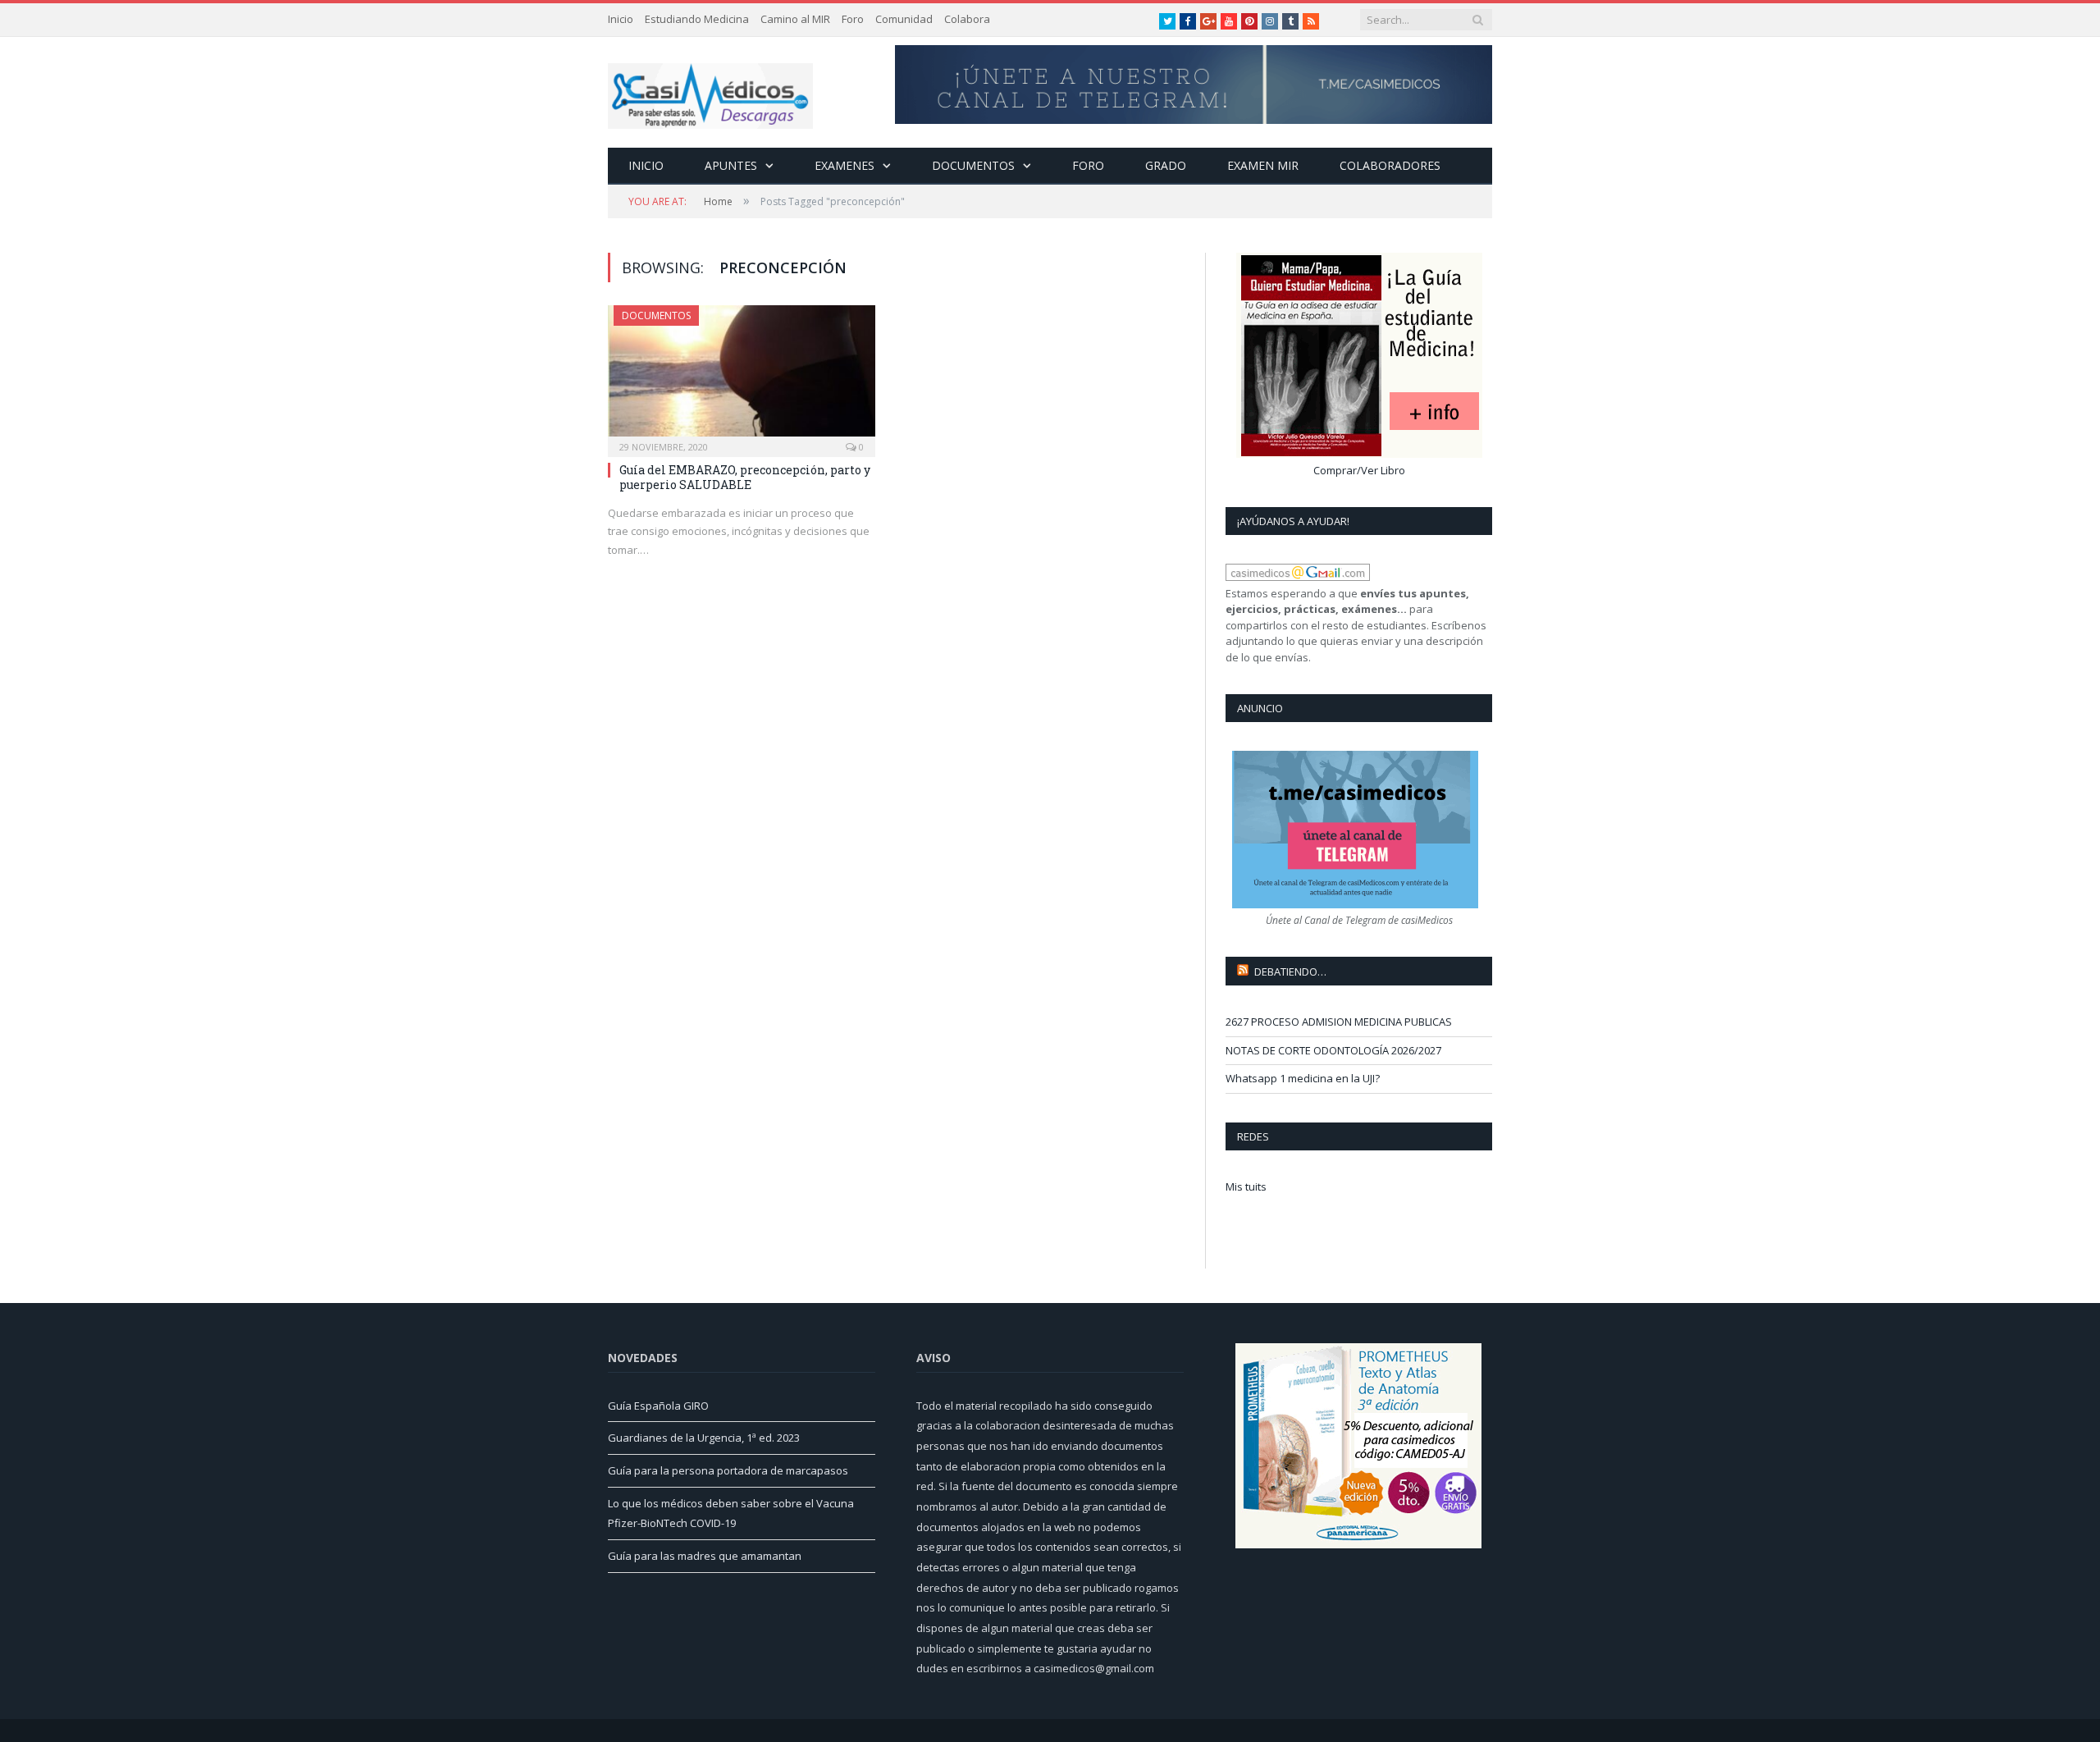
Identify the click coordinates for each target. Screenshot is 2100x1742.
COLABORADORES (1390, 165)
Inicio (621, 19)
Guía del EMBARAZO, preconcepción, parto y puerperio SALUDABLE (745, 477)
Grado (1166, 165)
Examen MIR (1263, 165)
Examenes (845, 165)
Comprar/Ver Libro (1359, 470)
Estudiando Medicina (697, 19)
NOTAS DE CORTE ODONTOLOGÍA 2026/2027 (1333, 1050)
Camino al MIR (795, 19)
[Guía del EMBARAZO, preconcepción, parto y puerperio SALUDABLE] (742, 376)
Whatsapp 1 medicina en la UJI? (1303, 1078)
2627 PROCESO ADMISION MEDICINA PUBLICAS (1339, 1022)
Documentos (973, 165)
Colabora (967, 19)
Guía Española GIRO (658, 1406)
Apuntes (731, 165)
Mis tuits (1246, 1186)
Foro (853, 19)
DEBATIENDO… (1290, 972)
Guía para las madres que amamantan (705, 1556)
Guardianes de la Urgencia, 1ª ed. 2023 (704, 1438)
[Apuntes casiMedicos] (710, 92)
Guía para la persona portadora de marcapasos (728, 1470)
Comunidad (904, 19)
